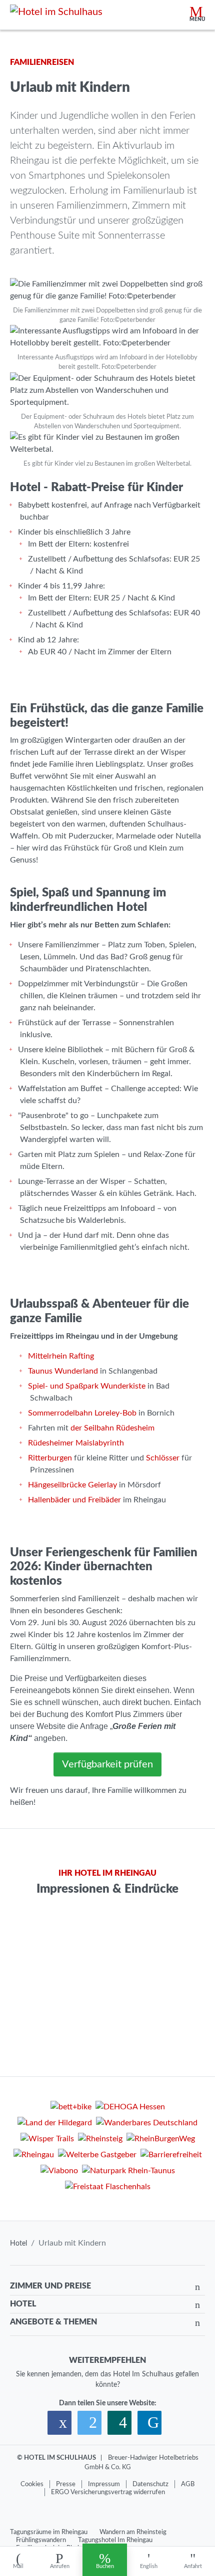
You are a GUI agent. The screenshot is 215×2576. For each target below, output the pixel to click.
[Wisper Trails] (47, 2140)
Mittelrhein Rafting (61, 1356)
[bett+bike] (71, 2108)
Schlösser (163, 1458)
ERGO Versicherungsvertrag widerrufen (108, 2492)
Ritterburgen (50, 1458)
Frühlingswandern (41, 2540)
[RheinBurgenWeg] (161, 2140)
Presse (66, 2484)
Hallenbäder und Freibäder (74, 1500)
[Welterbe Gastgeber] (97, 2156)
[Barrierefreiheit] (171, 2156)
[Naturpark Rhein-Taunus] (128, 2172)
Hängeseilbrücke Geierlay (72, 1485)
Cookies (32, 2484)
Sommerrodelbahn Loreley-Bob (82, 1413)
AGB (188, 2484)
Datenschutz (150, 2484)
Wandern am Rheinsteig (133, 2532)
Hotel (18, 2244)
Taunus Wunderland (63, 1371)
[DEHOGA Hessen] (130, 2108)
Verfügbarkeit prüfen (107, 1764)
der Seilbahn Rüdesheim (112, 1428)
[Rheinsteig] (100, 2140)
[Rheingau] (34, 2156)
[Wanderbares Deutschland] (147, 2124)
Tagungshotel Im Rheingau (115, 2540)
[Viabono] (59, 2172)
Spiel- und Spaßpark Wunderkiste (87, 1386)
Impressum (104, 2484)
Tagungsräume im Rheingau (49, 2532)
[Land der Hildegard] (55, 2124)
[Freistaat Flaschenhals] (108, 2188)
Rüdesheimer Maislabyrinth (76, 1443)
